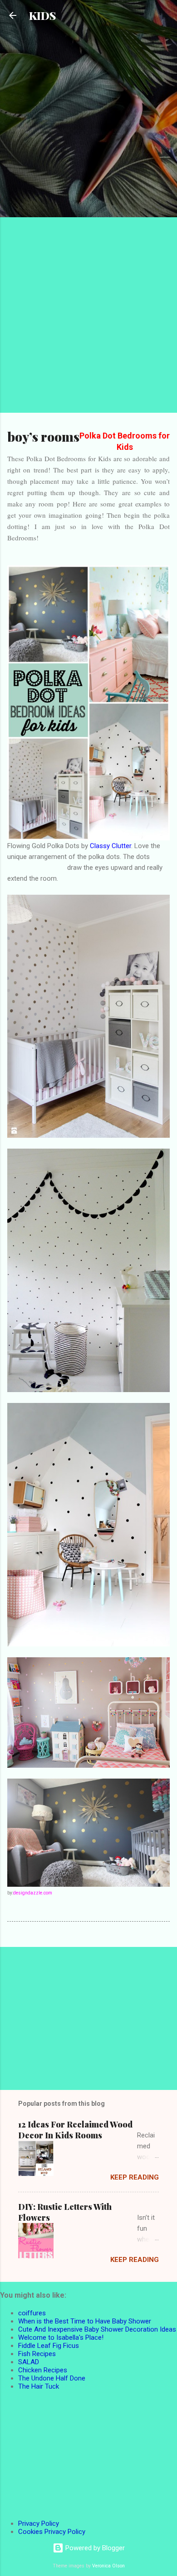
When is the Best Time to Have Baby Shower (85, 2321)
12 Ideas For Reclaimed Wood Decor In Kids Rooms (75, 2130)
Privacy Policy (39, 2524)
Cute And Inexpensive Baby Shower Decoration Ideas (97, 2329)
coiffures (32, 2313)
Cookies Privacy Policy (52, 2532)
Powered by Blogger (94, 2548)
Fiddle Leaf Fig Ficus (49, 2346)
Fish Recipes (37, 2354)
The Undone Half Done (52, 2378)
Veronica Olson (108, 2566)
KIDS (42, 15)
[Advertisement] (88, 118)
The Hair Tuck (39, 2386)
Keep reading (135, 2177)
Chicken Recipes (43, 2370)
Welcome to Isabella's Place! (61, 2337)
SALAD (29, 2362)
